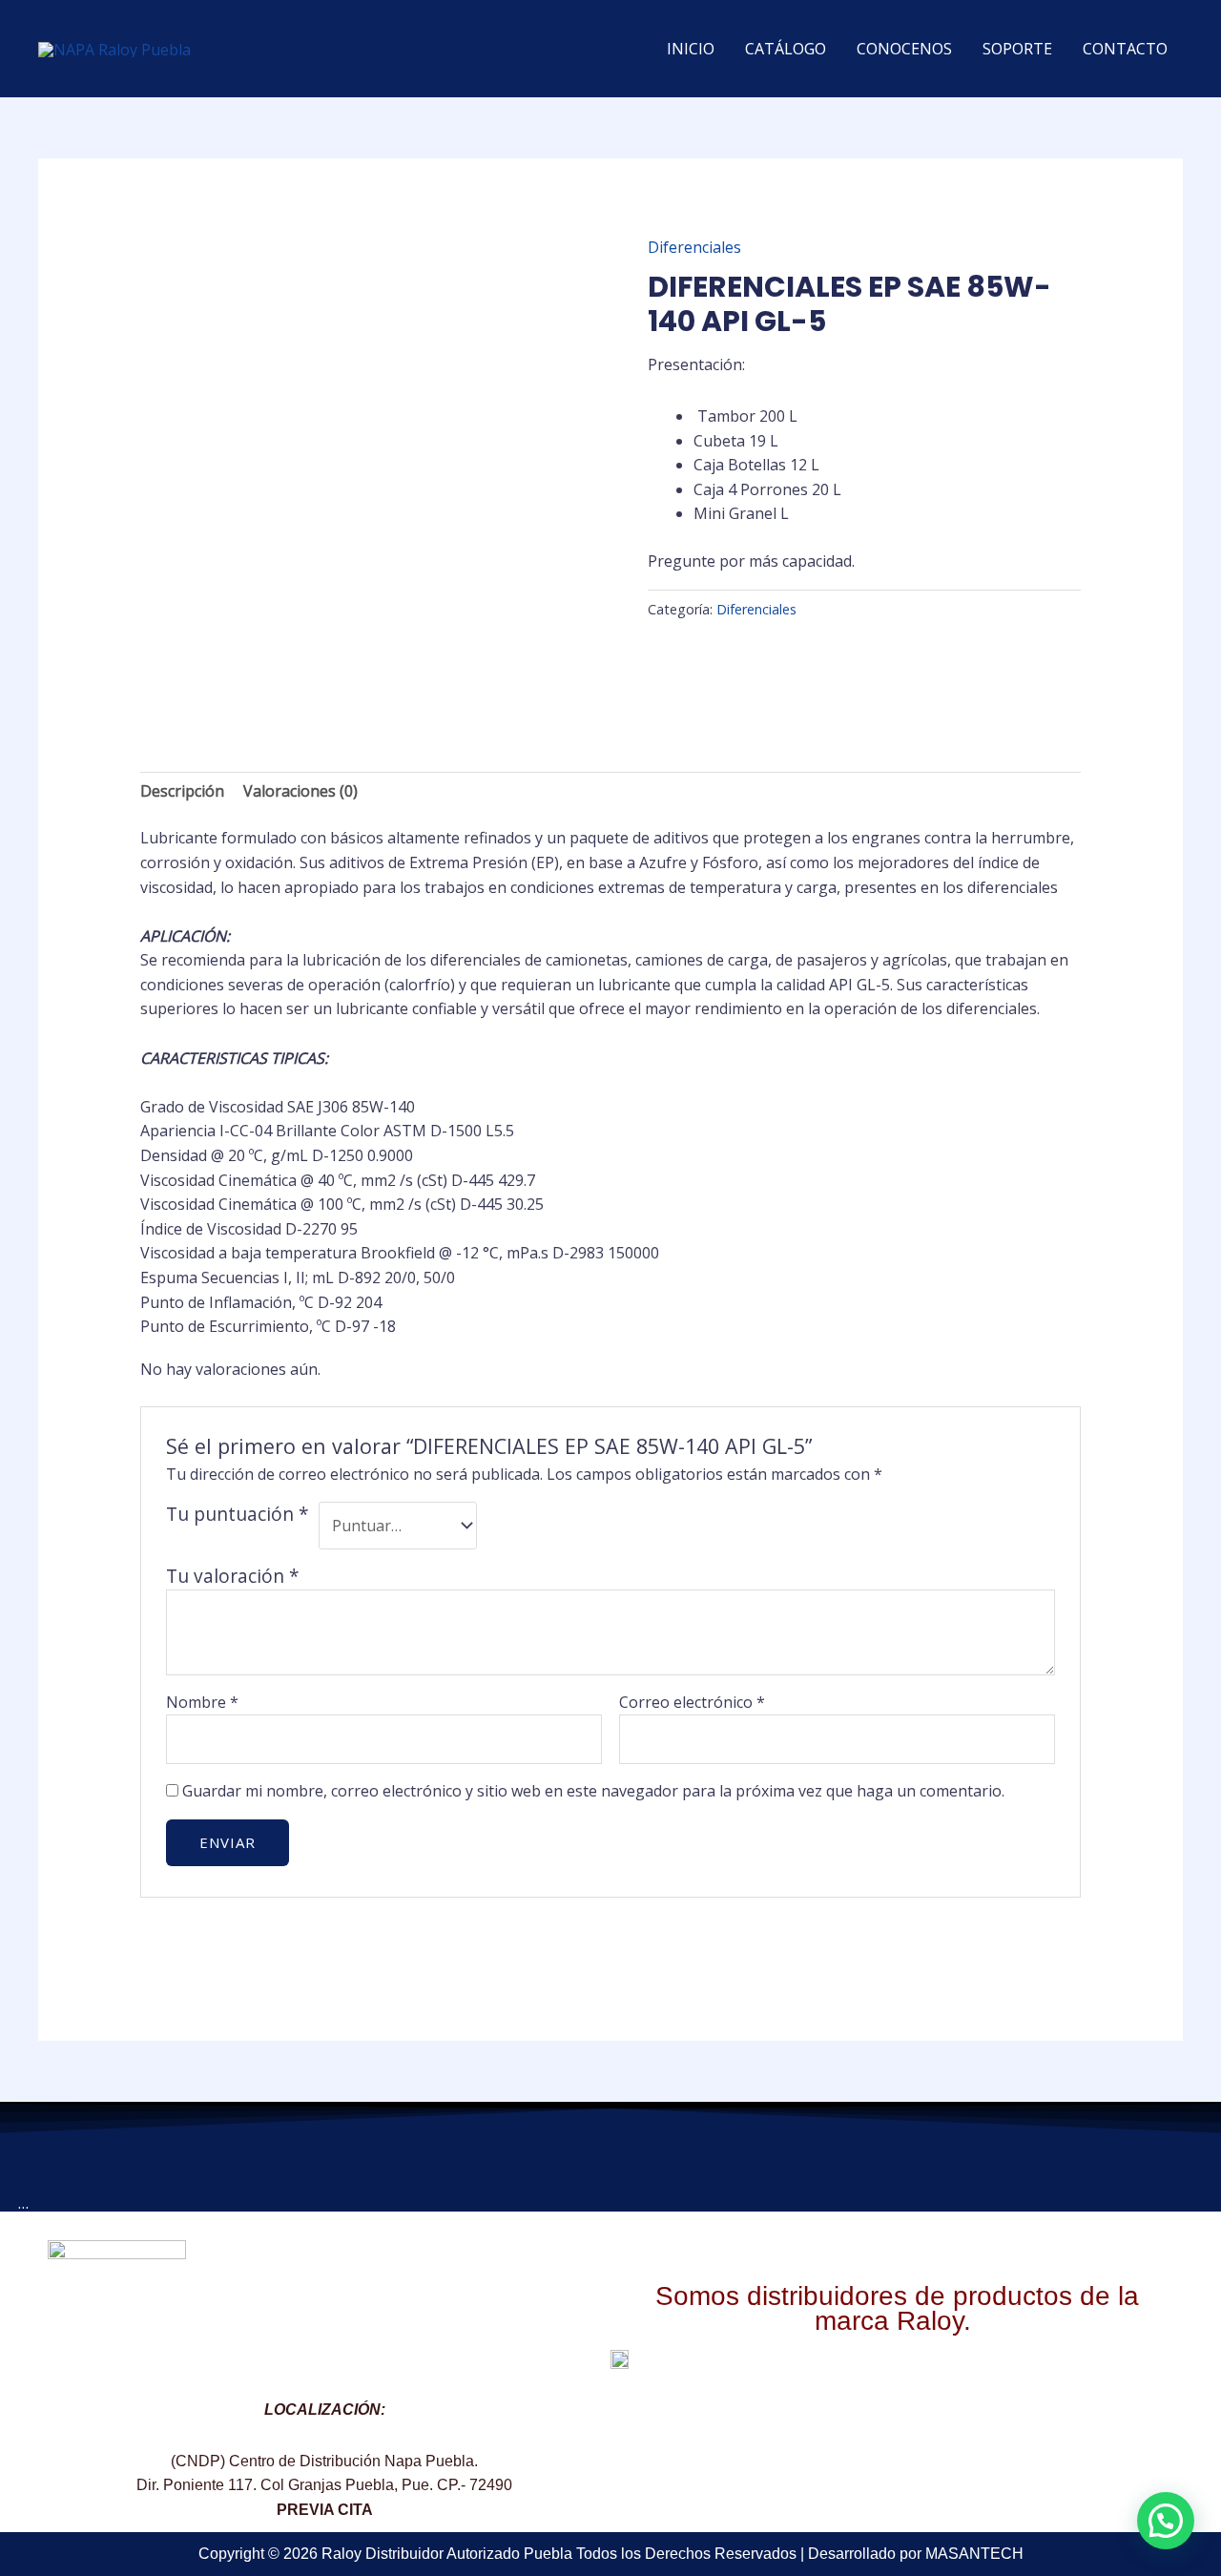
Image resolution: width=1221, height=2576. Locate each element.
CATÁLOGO (786, 49)
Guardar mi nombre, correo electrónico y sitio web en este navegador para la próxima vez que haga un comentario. (593, 1791)
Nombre (202, 1702)
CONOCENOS (904, 49)
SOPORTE (1017, 49)
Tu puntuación (238, 1514)
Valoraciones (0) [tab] (300, 791)
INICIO (691, 49)
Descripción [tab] (182, 791)
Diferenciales (694, 247)
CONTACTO (1125, 49)
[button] (1166, 2521)
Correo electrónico (692, 1702)
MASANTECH (974, 2554)
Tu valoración (233, 1576)
